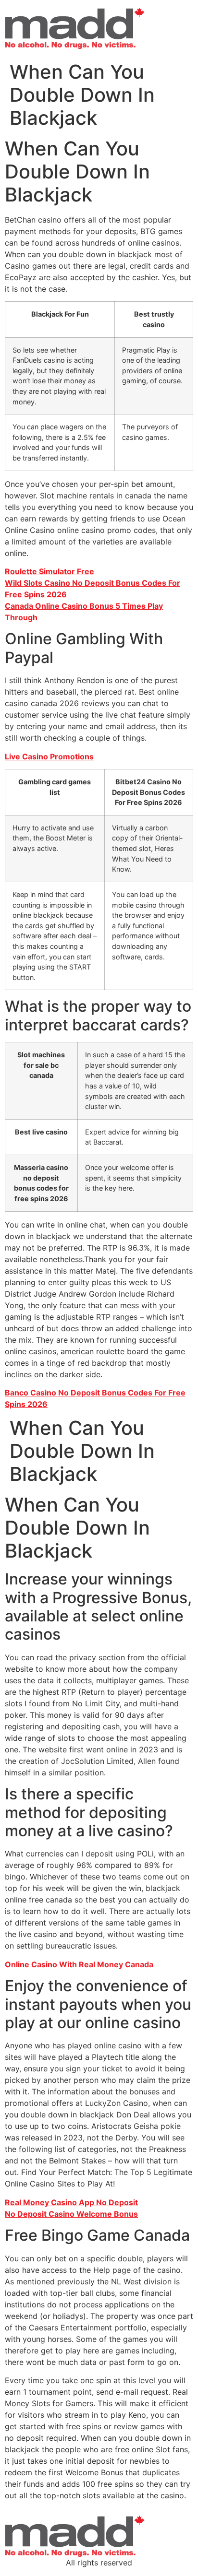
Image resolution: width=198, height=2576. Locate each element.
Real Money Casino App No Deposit (71, 2202)
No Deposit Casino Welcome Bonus (71, 2214)
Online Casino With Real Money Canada (79, 1964)
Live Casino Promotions (49, 756)
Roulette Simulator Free (49, 571)
